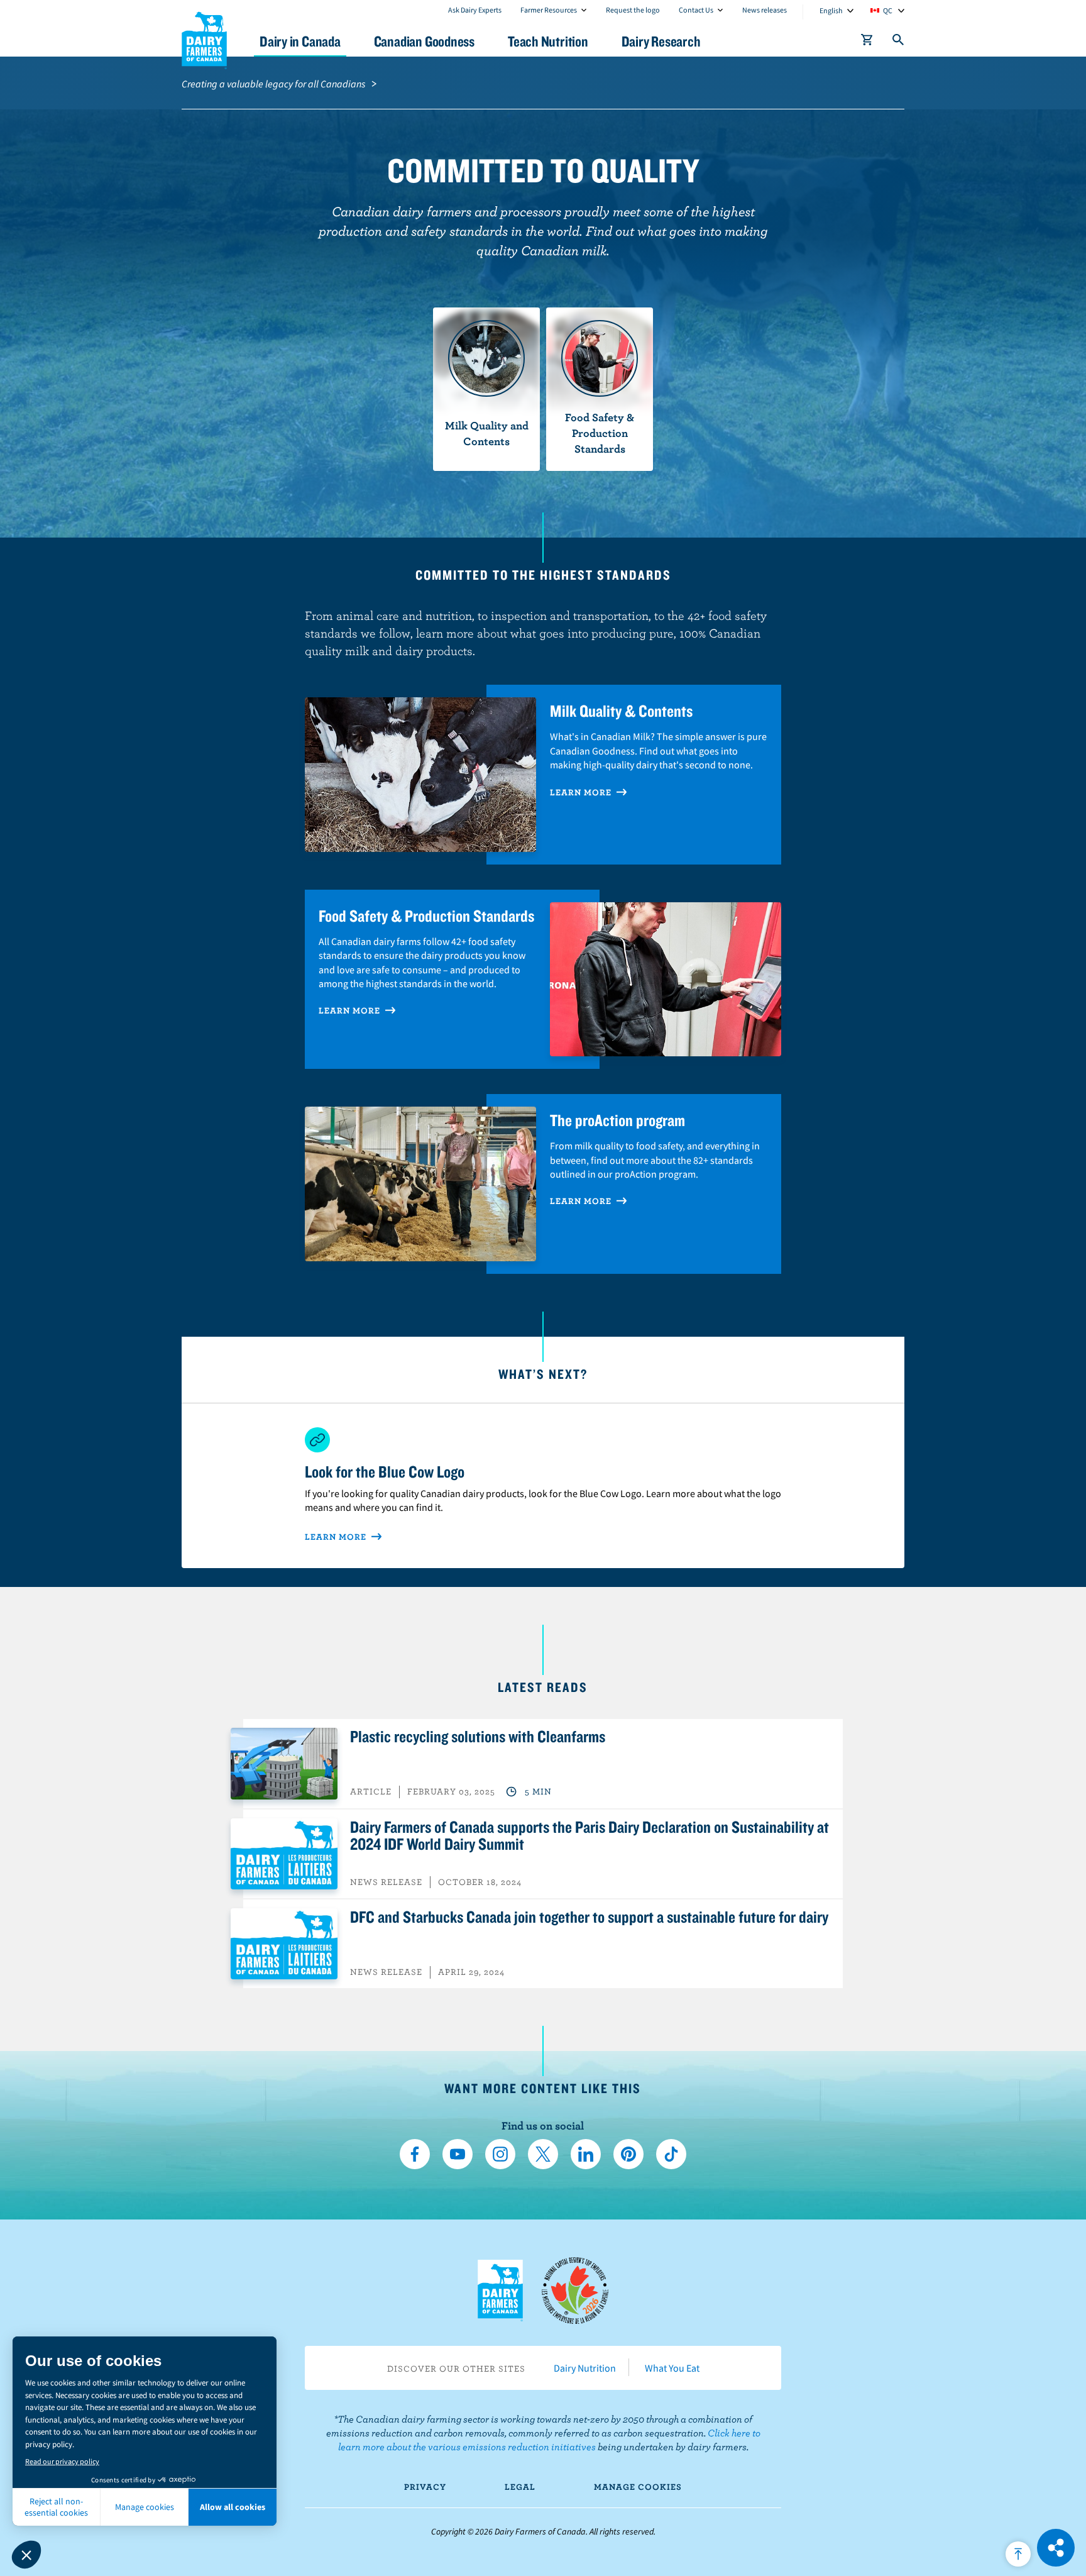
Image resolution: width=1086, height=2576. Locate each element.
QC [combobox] (888, 10)
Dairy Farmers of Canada (204, 38)
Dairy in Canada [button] (300, 41)
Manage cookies (638, 2487)
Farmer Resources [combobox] (549, 10)
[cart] (867, 42)
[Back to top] (1018, 2554)
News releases (765, 10)
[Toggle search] (899, 42)
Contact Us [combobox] (696, 10)
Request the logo (633, 10)
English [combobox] (831, 10)
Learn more (351, 1010)
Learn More (582, 792)
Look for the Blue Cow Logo (385, 1471)
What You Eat (672, 2368)
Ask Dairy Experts (475, 10)
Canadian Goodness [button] (424, 41)
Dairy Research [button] (661, 41)
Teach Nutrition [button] (548, 41)
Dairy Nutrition (585, 2368)
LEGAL (520, 2487)
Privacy (425, 2487)
